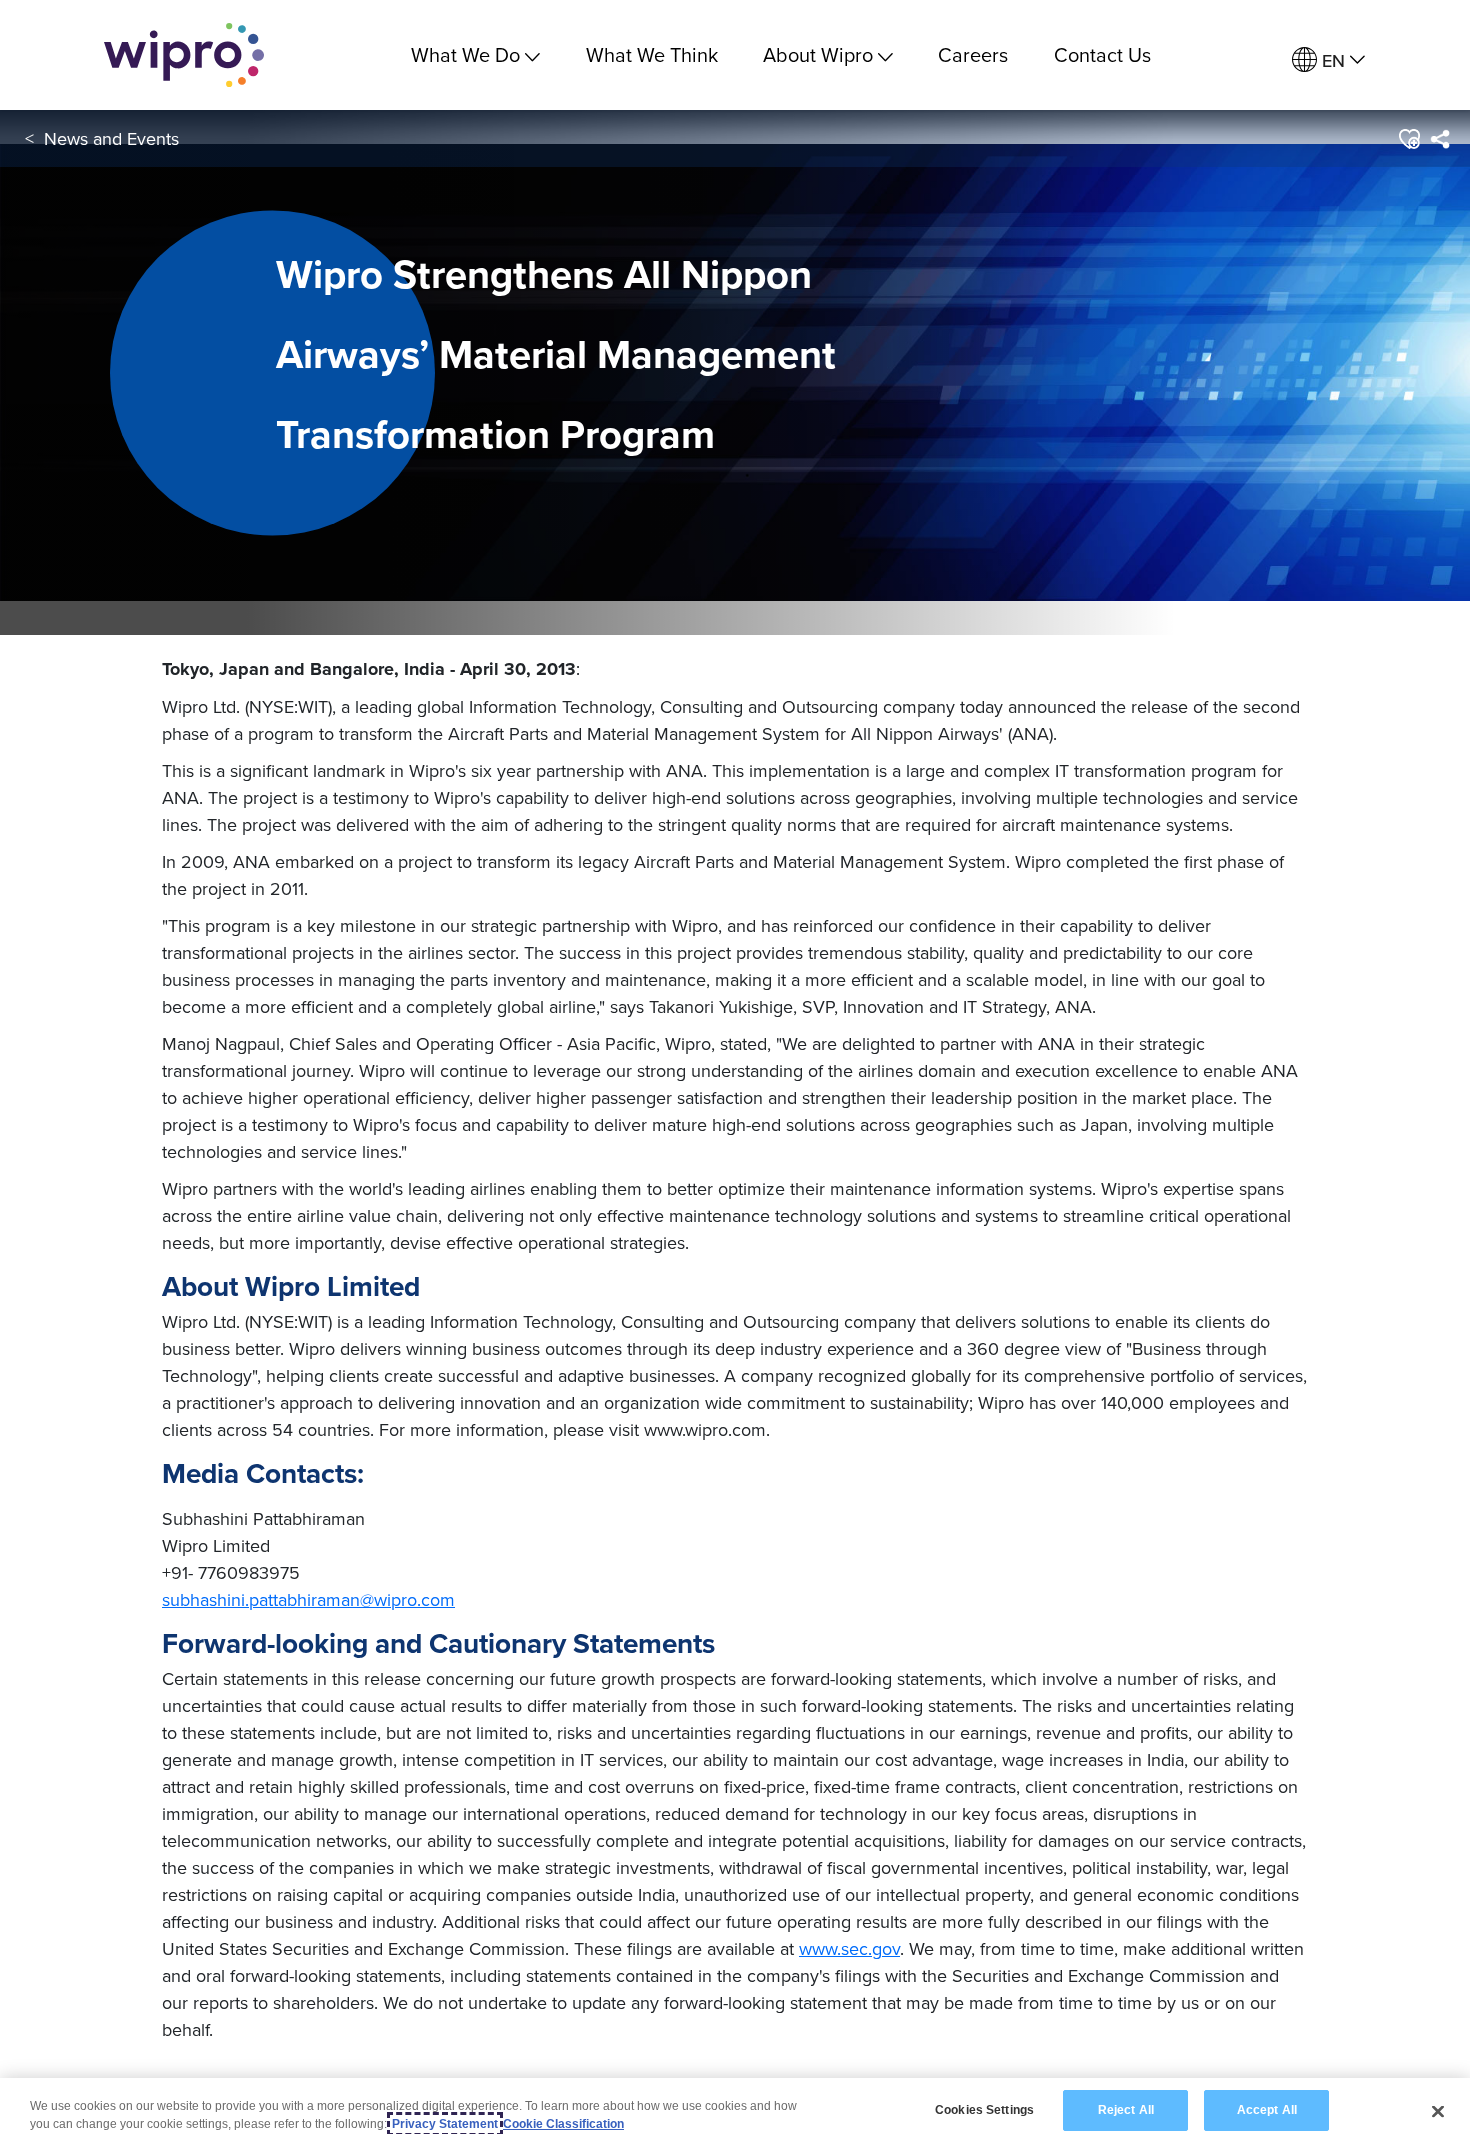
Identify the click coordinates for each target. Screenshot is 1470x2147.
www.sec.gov (849, 1948)
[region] (735, 2112)
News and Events (111, 138)
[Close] (1438, 2111)
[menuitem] (1328, 60)
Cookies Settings (984, 2110)
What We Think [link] (652, 54)
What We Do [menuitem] (465, 54)
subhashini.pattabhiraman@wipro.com (308, 1599)
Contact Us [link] (1102, 54)
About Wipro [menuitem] (818, 54)
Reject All (1126, 2110)
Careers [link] (973, 54)
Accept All (1267, 2110)
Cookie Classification (563, 2124)
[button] (1408, 139)
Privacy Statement (445, 2124)
